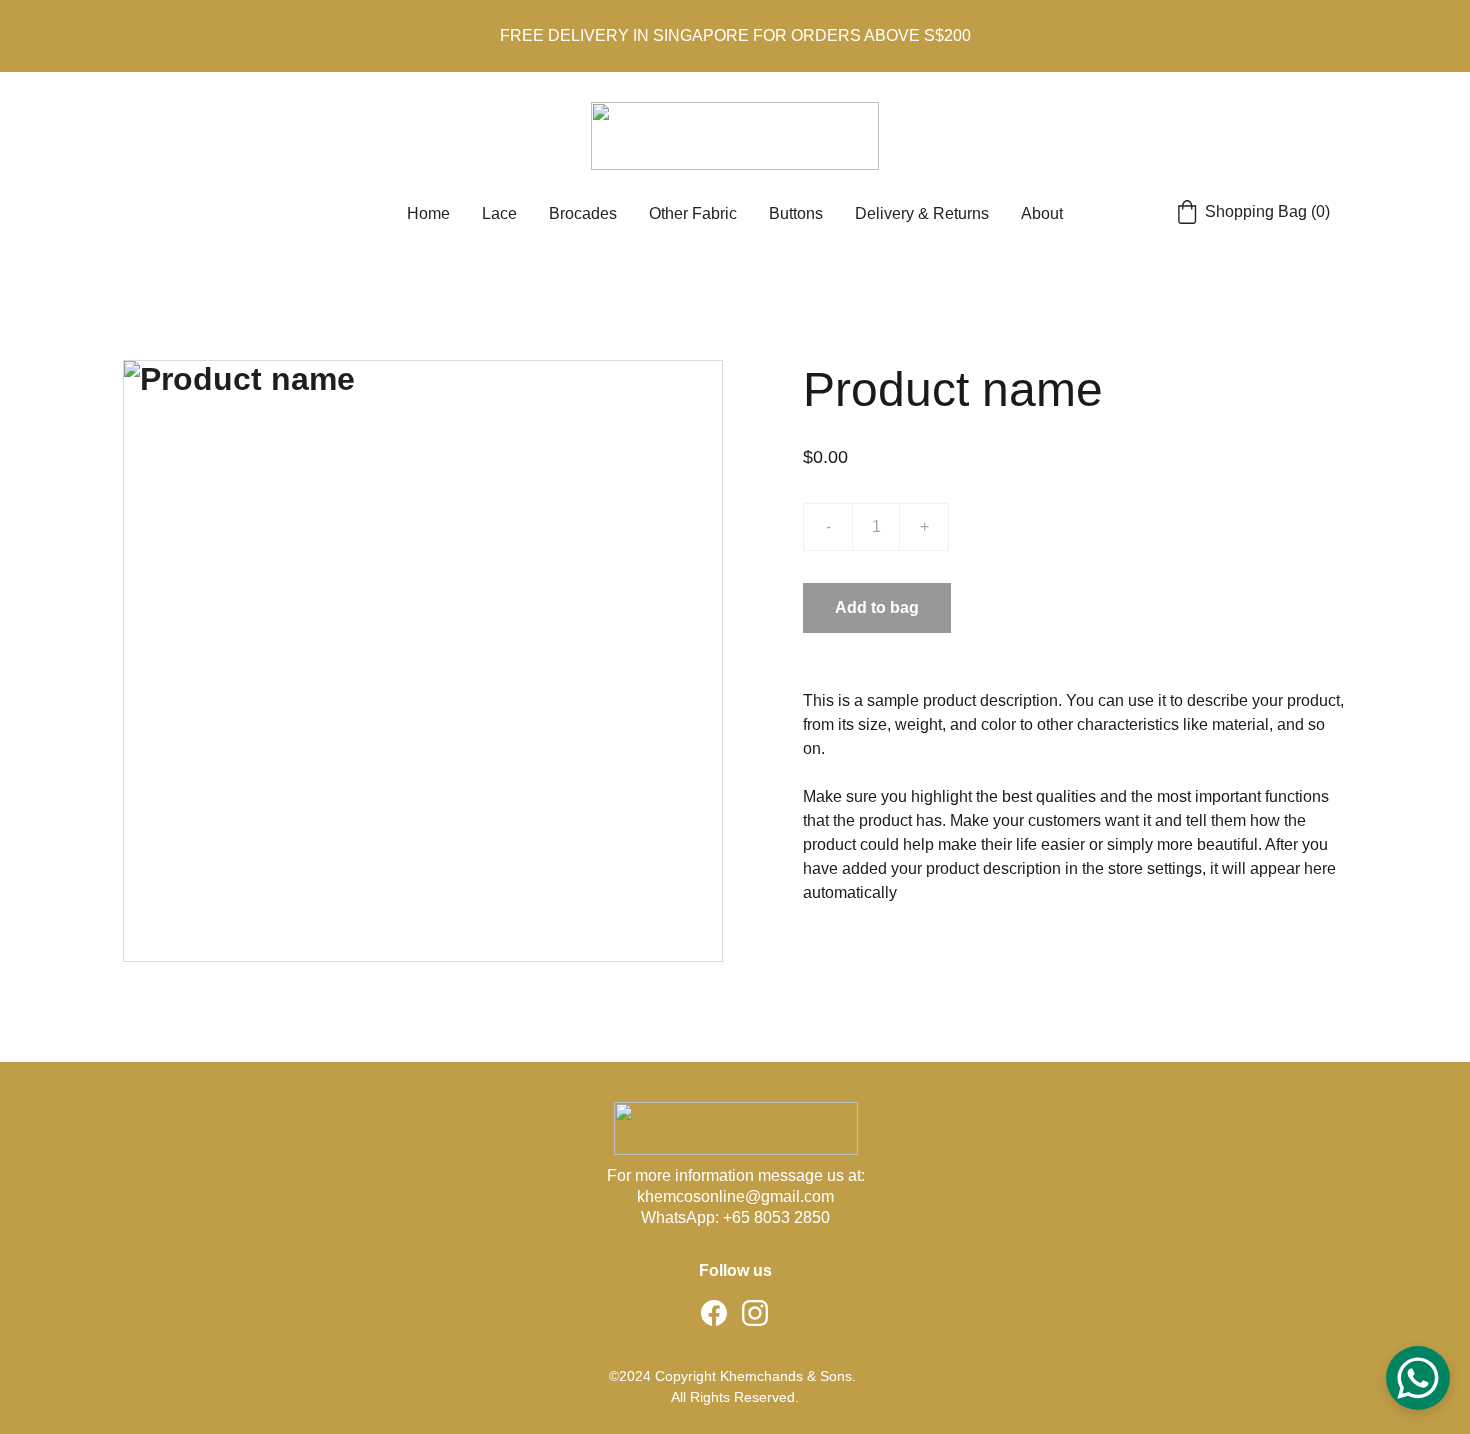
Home (428, 213)
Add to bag (877, 607)
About (1042, 213)
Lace (499, 213)
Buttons (796, 213)
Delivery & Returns (922, 213)
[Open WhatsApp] (1418, 1378)
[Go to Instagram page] (755, 1313)
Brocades (583, 213)
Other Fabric (693, 213)
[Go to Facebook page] (714, 1313)
